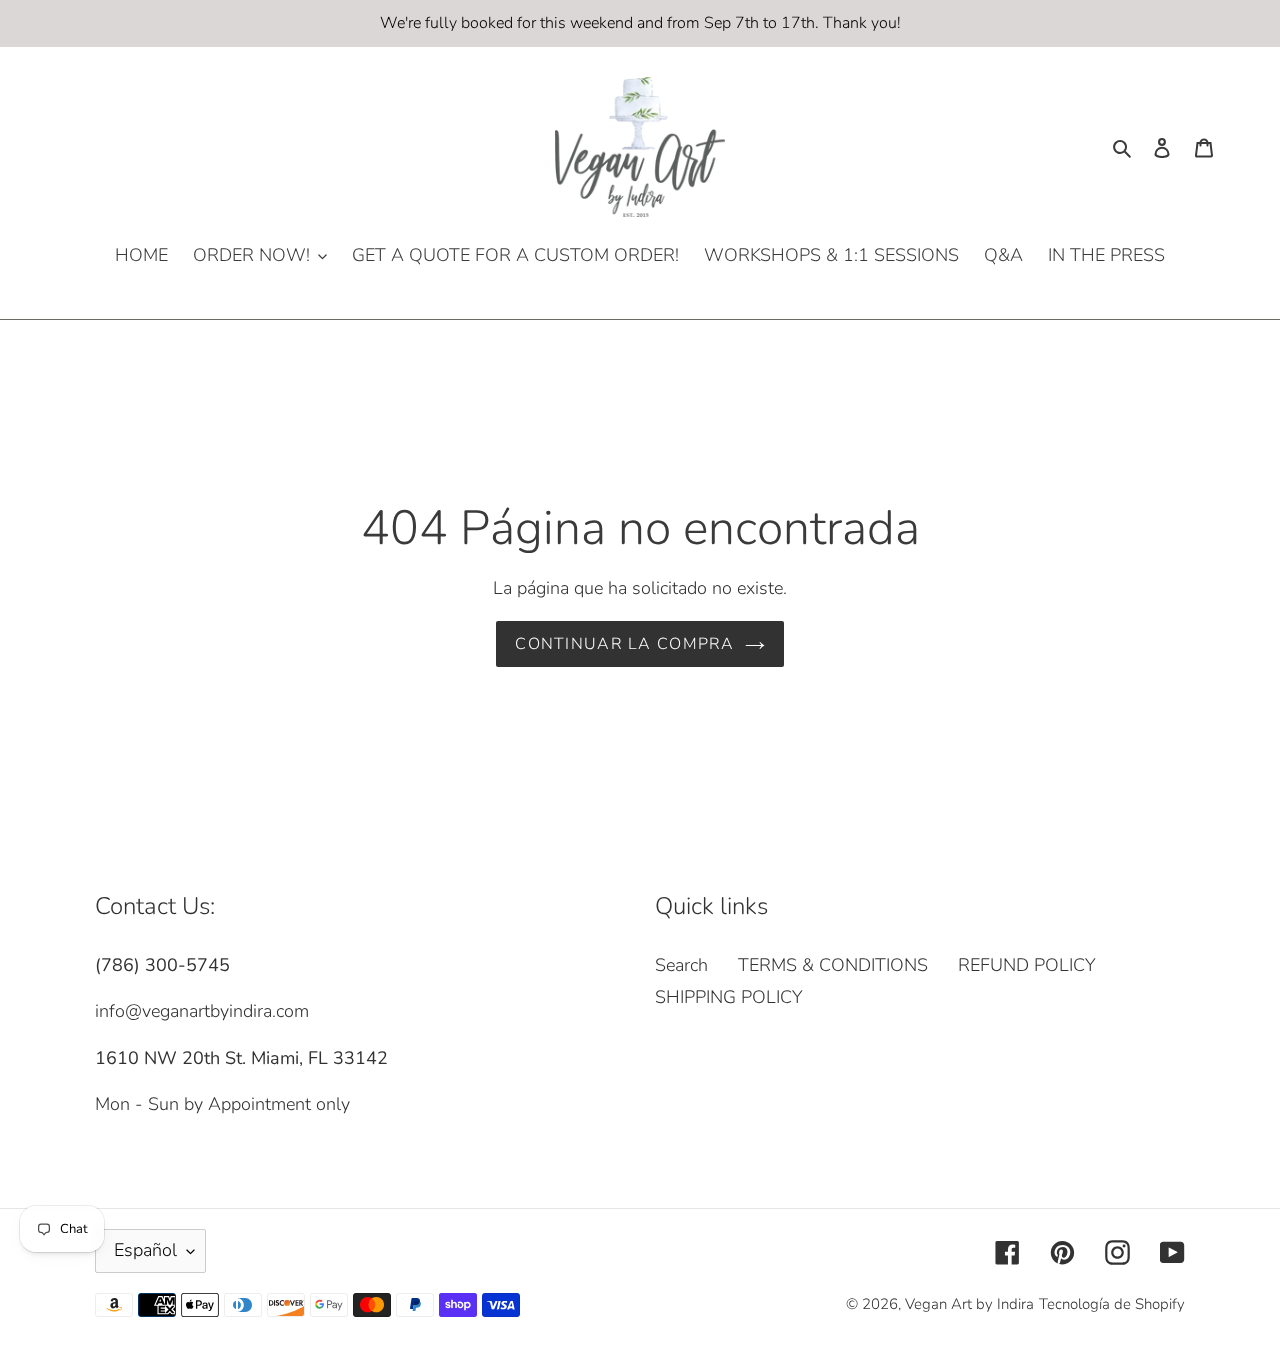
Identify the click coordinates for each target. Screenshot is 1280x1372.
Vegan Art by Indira (969, 1304)
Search (681, 965)
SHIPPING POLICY (729, 997)
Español (145, 1250)
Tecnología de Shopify (1112, 1304)
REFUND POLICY (1027, 965)
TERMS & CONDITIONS (833, 965)
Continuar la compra (624, 644)
